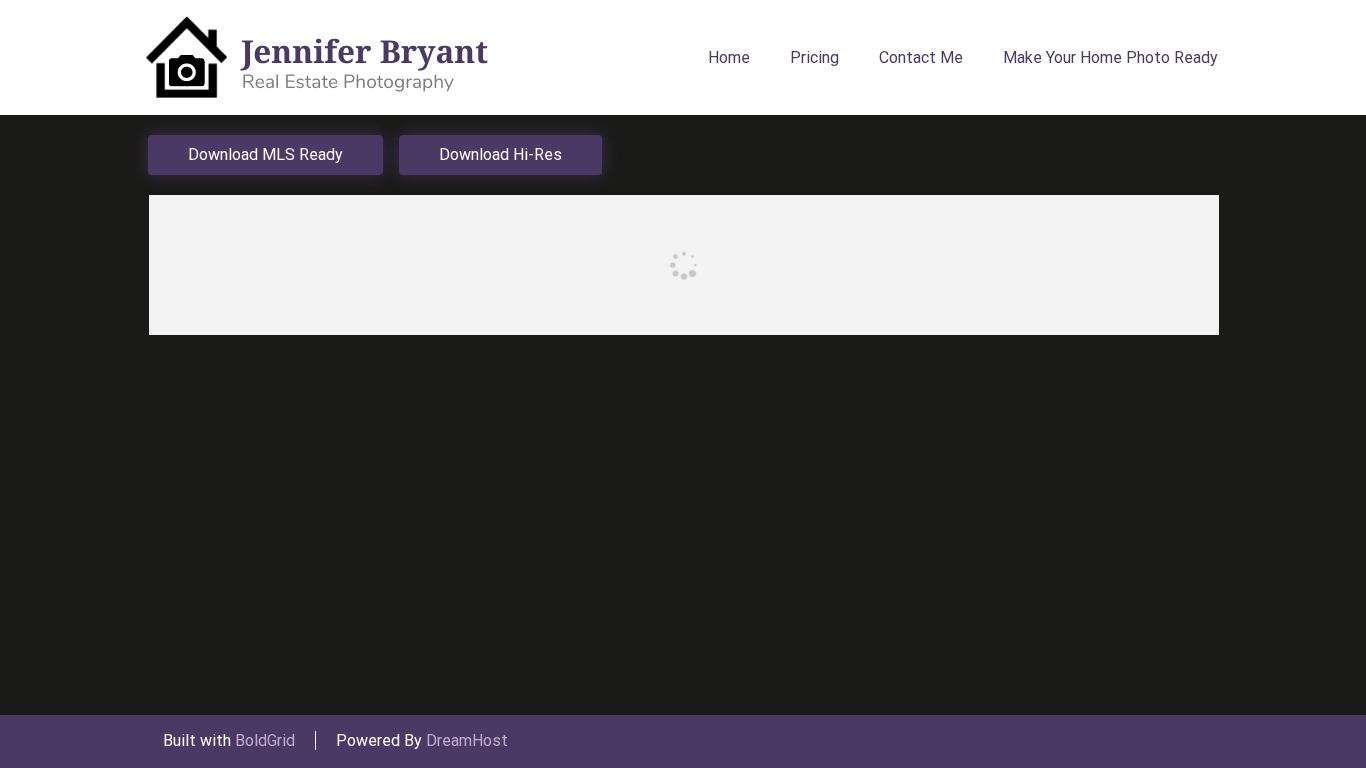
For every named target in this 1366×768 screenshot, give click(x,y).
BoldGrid (265, 740)
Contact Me (921, 57)
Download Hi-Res (500, 154)
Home (729, 57)
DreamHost (467, 740)
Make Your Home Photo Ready (1110, 57)
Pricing (814, 57)
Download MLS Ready (265, 154)
